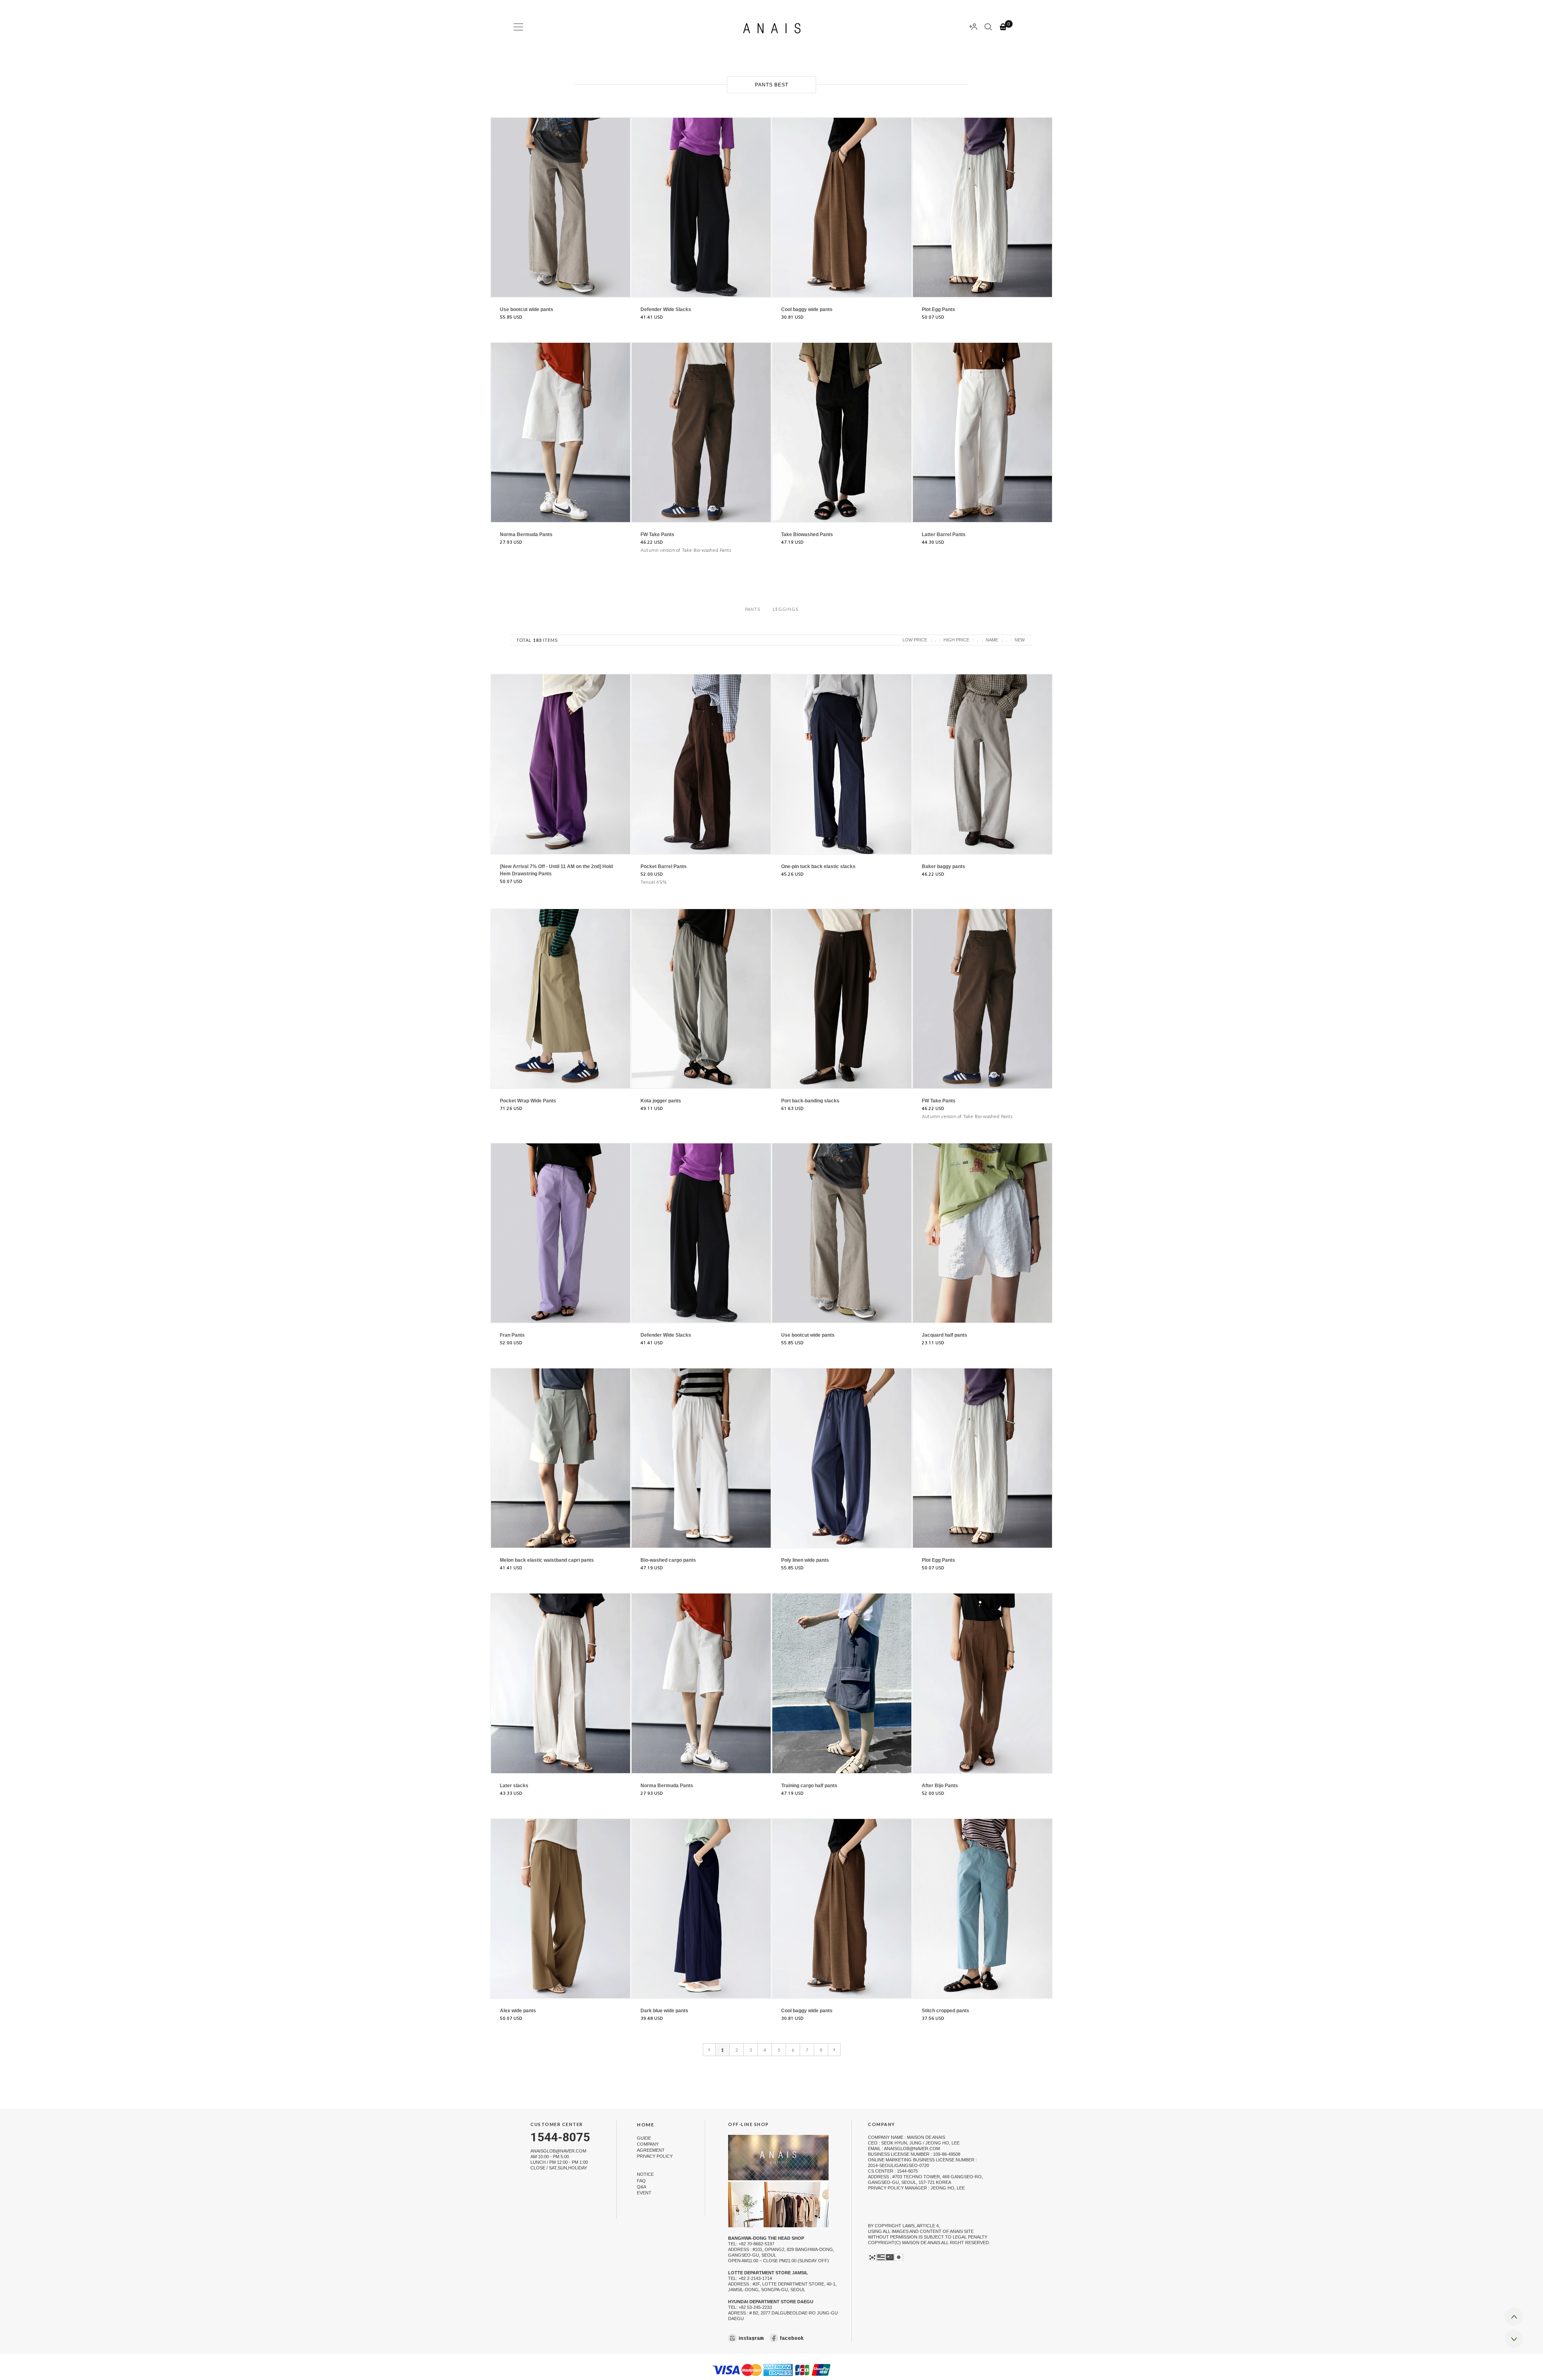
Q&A (642, 2187)
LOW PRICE (915, 640)
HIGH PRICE (956, 640)
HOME (646, 2125)
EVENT (644, 2193)
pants (753, 609)
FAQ (641, 2181)
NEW (1020, 640)
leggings (786, 609)
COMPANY (648, 2144)
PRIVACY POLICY (655, 2156)
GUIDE (644, 2138)
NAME (992, 640)
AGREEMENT (651, 2150)
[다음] (834, 2050)
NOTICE (645, 2175)
